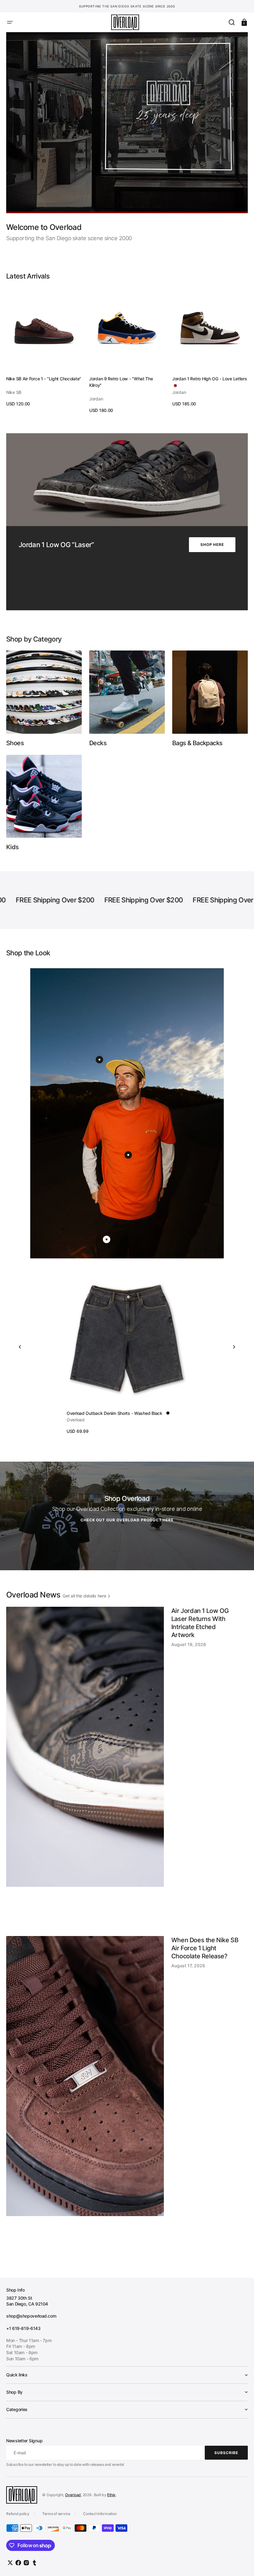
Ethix (111, 2495)
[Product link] (44, 347)
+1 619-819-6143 (23, 2328)
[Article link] (127, 1768)
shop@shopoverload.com (31, 2316)
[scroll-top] (241, 2563)
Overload (73, 2495)
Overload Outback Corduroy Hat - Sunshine (109, 1413)
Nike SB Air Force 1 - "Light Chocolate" (44, 379)
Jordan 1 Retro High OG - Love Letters (210, 379)
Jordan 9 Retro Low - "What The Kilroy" (121, 382)
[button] (10, 22)
